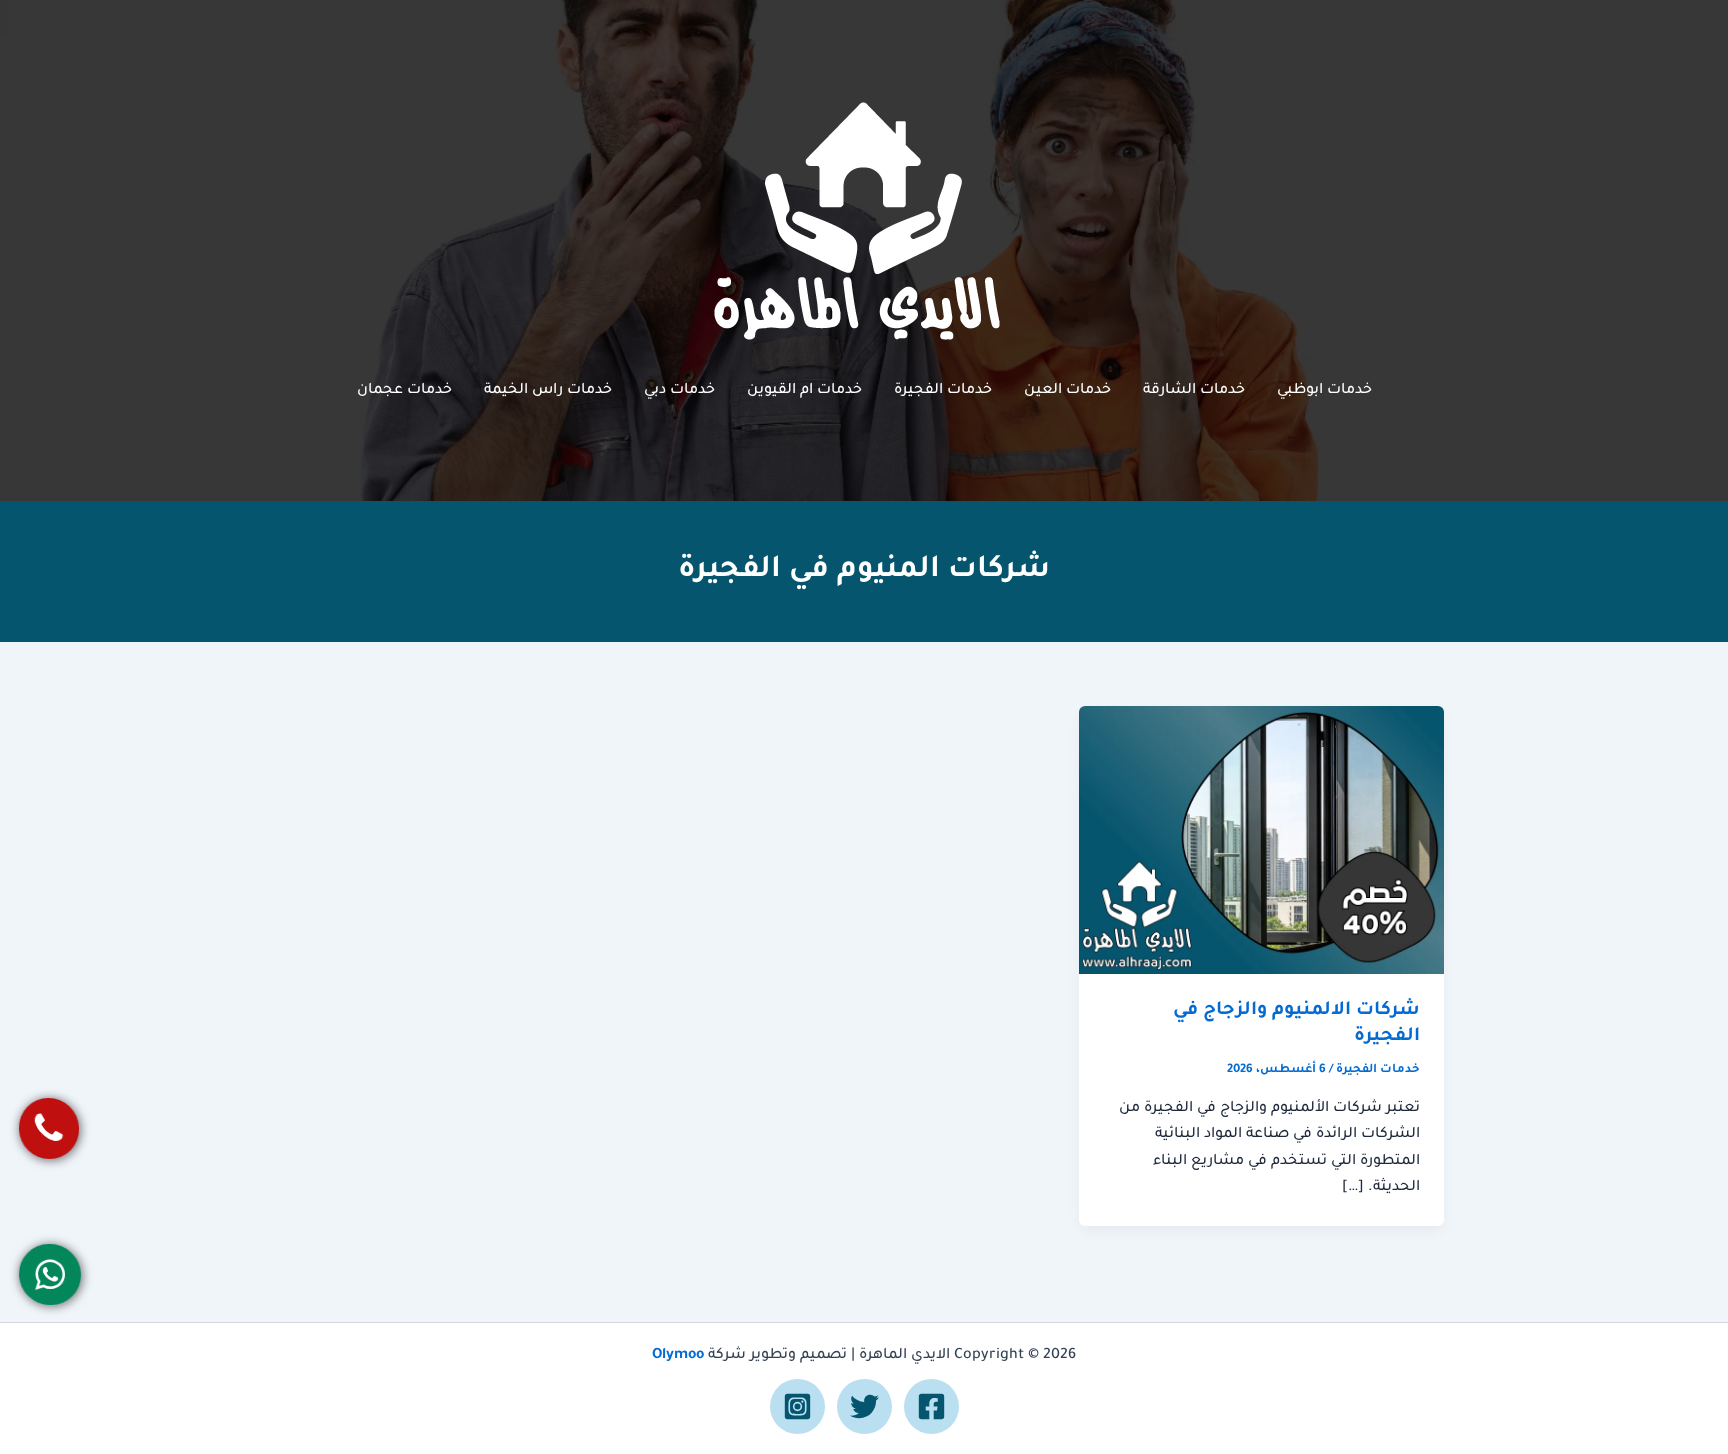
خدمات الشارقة (1194, 391)
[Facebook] (931, 1406)
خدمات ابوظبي (1324, 391)
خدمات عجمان (404, 391)
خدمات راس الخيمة (548, 391)
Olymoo (678, 1356)
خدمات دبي (679, 391)
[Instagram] (797, 1406)
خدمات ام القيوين (804, 391)
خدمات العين (1067, 391)
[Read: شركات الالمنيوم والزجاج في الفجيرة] (1261, 841)
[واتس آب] (50, 1274)
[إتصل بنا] (49, 1129)
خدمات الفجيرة (943, 391)
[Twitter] (864, 1406)
